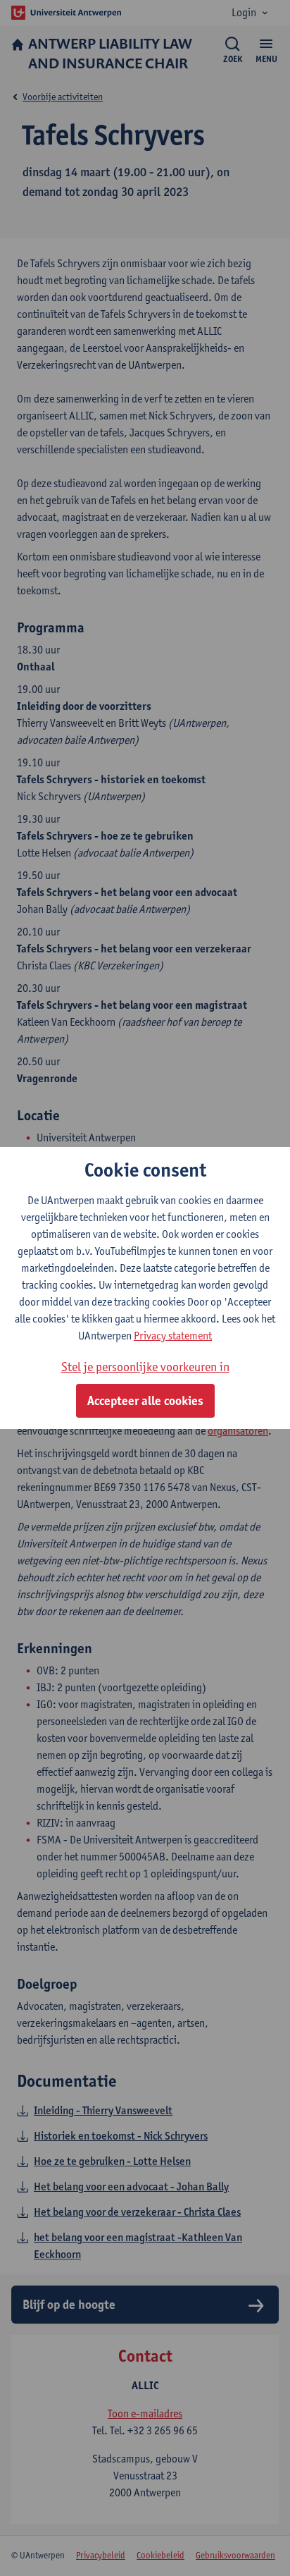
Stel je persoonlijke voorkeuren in (145, 1367)
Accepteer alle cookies (145, 1401)
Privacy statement (173, 1336)
